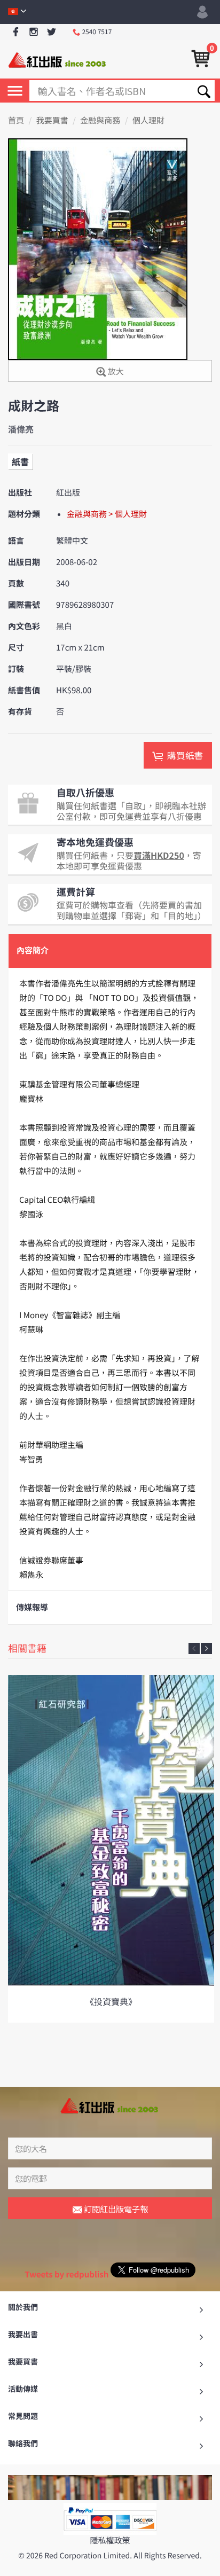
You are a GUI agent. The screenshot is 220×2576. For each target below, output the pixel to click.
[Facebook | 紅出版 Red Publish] (16, 32)
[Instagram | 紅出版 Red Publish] (34, 32)
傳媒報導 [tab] (32, 1607)
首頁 (16, 120)
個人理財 (148, 120)
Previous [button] (194, 1649)
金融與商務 (100, 120)
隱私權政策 (110, 2540)
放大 (115, 371)
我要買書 (52, 120)
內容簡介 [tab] (33, 950)
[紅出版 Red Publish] (58, 59)
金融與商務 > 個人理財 (107, 514)
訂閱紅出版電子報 (115, 2209)
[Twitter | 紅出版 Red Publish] (52, 32)
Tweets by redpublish (66, 2274)
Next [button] (206, 1649)
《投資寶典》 (111, 2001)
